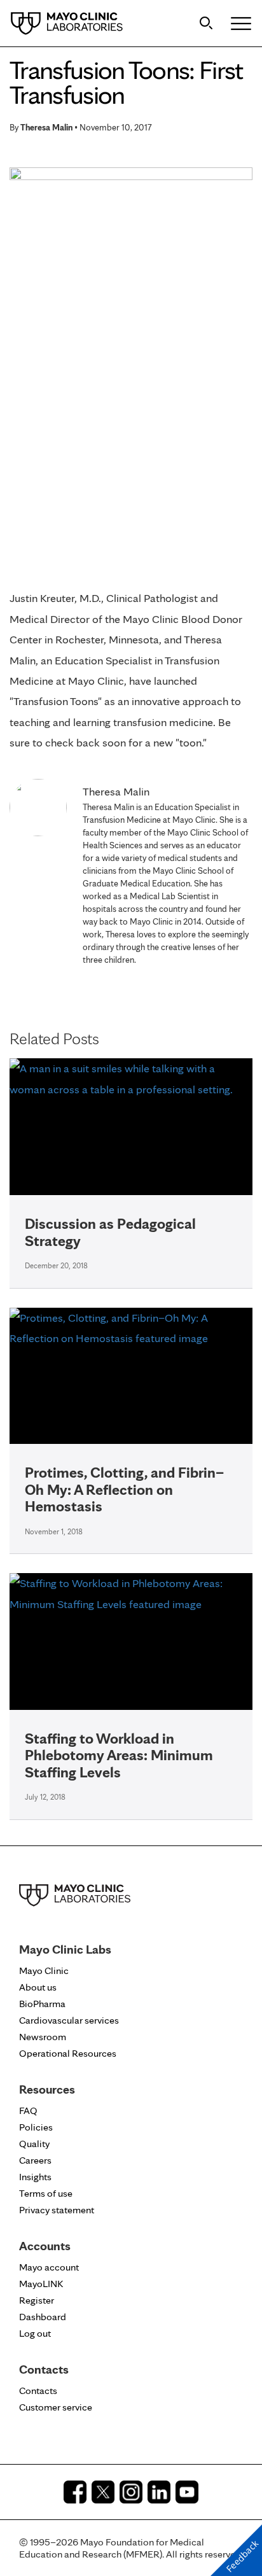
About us (38, 1987)
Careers (35, 2160)
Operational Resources (68, 2053)
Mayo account (49, 2267)
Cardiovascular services (69, 2020)
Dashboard (43, 2317)
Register (37, 2300)
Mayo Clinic (44, 1970)
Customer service (56, 2407)
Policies (36, 2127)
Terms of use (46, 2193)
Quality (34, 2144)
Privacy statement (57, 2210)
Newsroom (43, 2037)
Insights (35, 2177)
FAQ (28, 2110)
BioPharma (42, 2004)
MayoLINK (41, 2284)
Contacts (38, 2390)
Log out (35, 2333)
